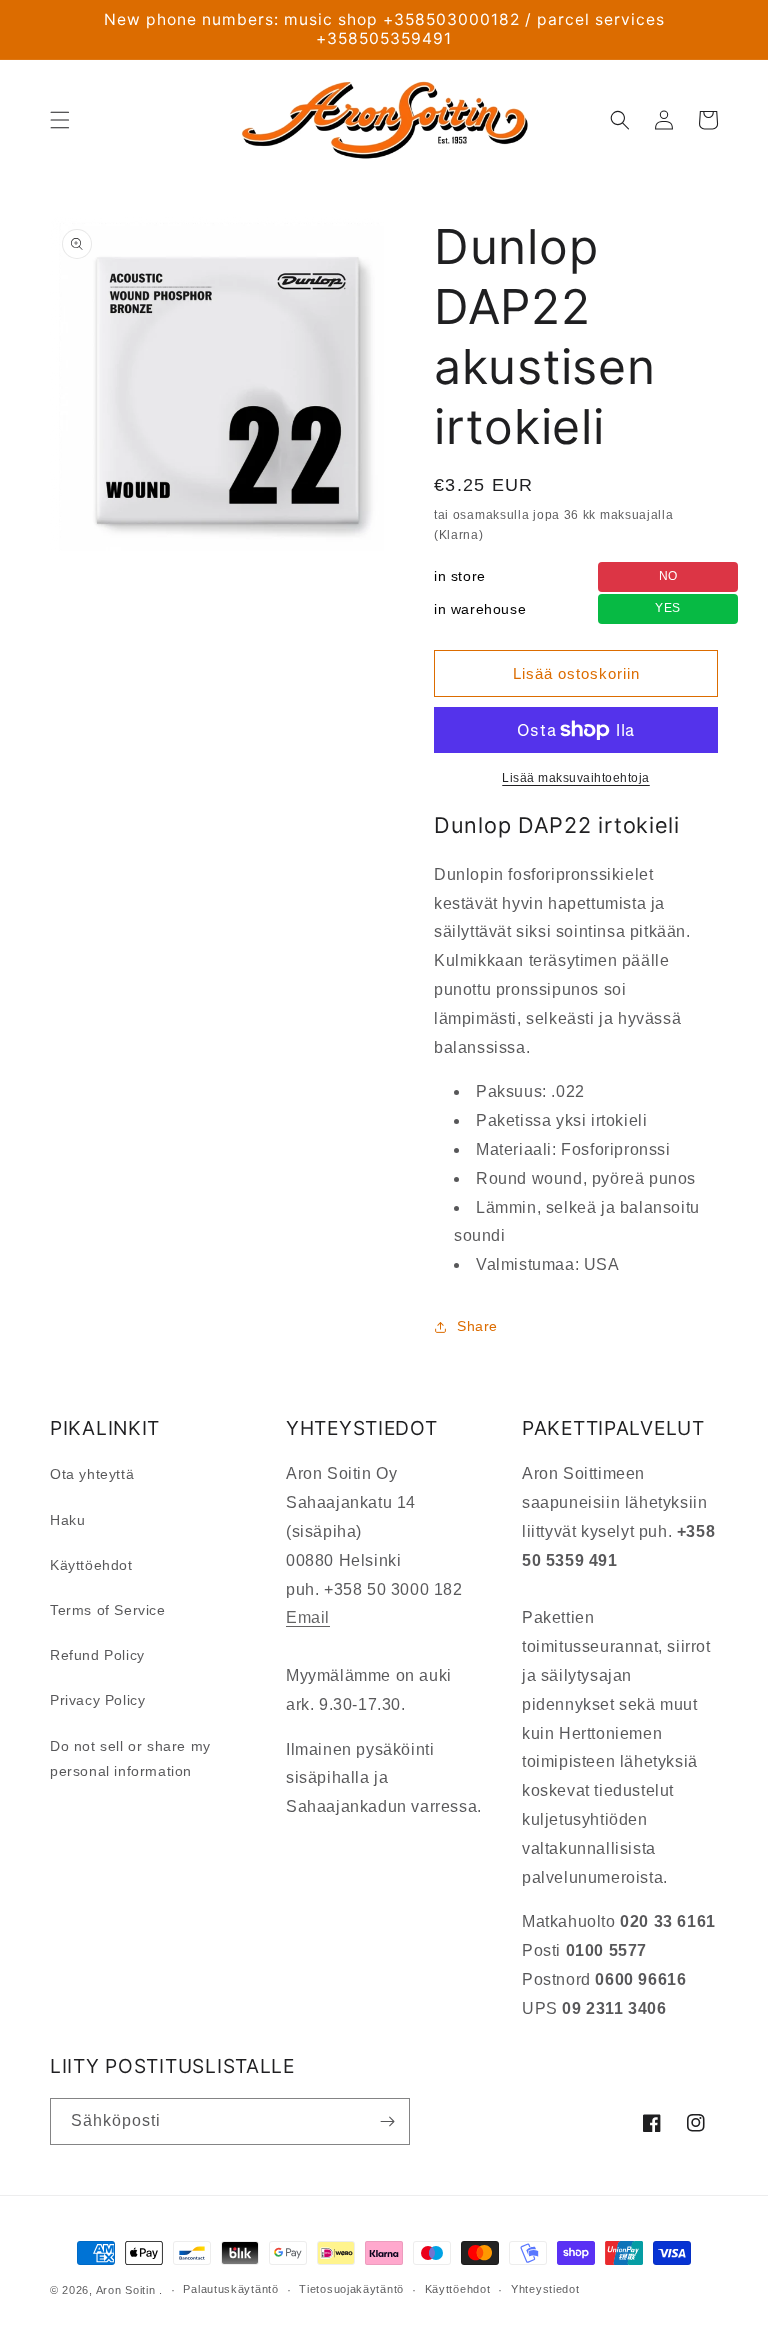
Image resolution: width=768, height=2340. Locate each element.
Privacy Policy (97, 1700)
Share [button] (477, 1326)
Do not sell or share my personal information (130, 1758)
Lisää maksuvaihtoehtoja (576, 778)
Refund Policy (97, 1655)
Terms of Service (108, 1610)
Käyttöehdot (91, 1565)
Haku (67, 1520)
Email (308, 1617)
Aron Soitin (126, 2290)
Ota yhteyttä (92, 1474)
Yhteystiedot (545, 2289)
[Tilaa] (387, 2121)
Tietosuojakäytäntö (351, 2289)
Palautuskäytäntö (230, 2289)
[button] (60, 120)
